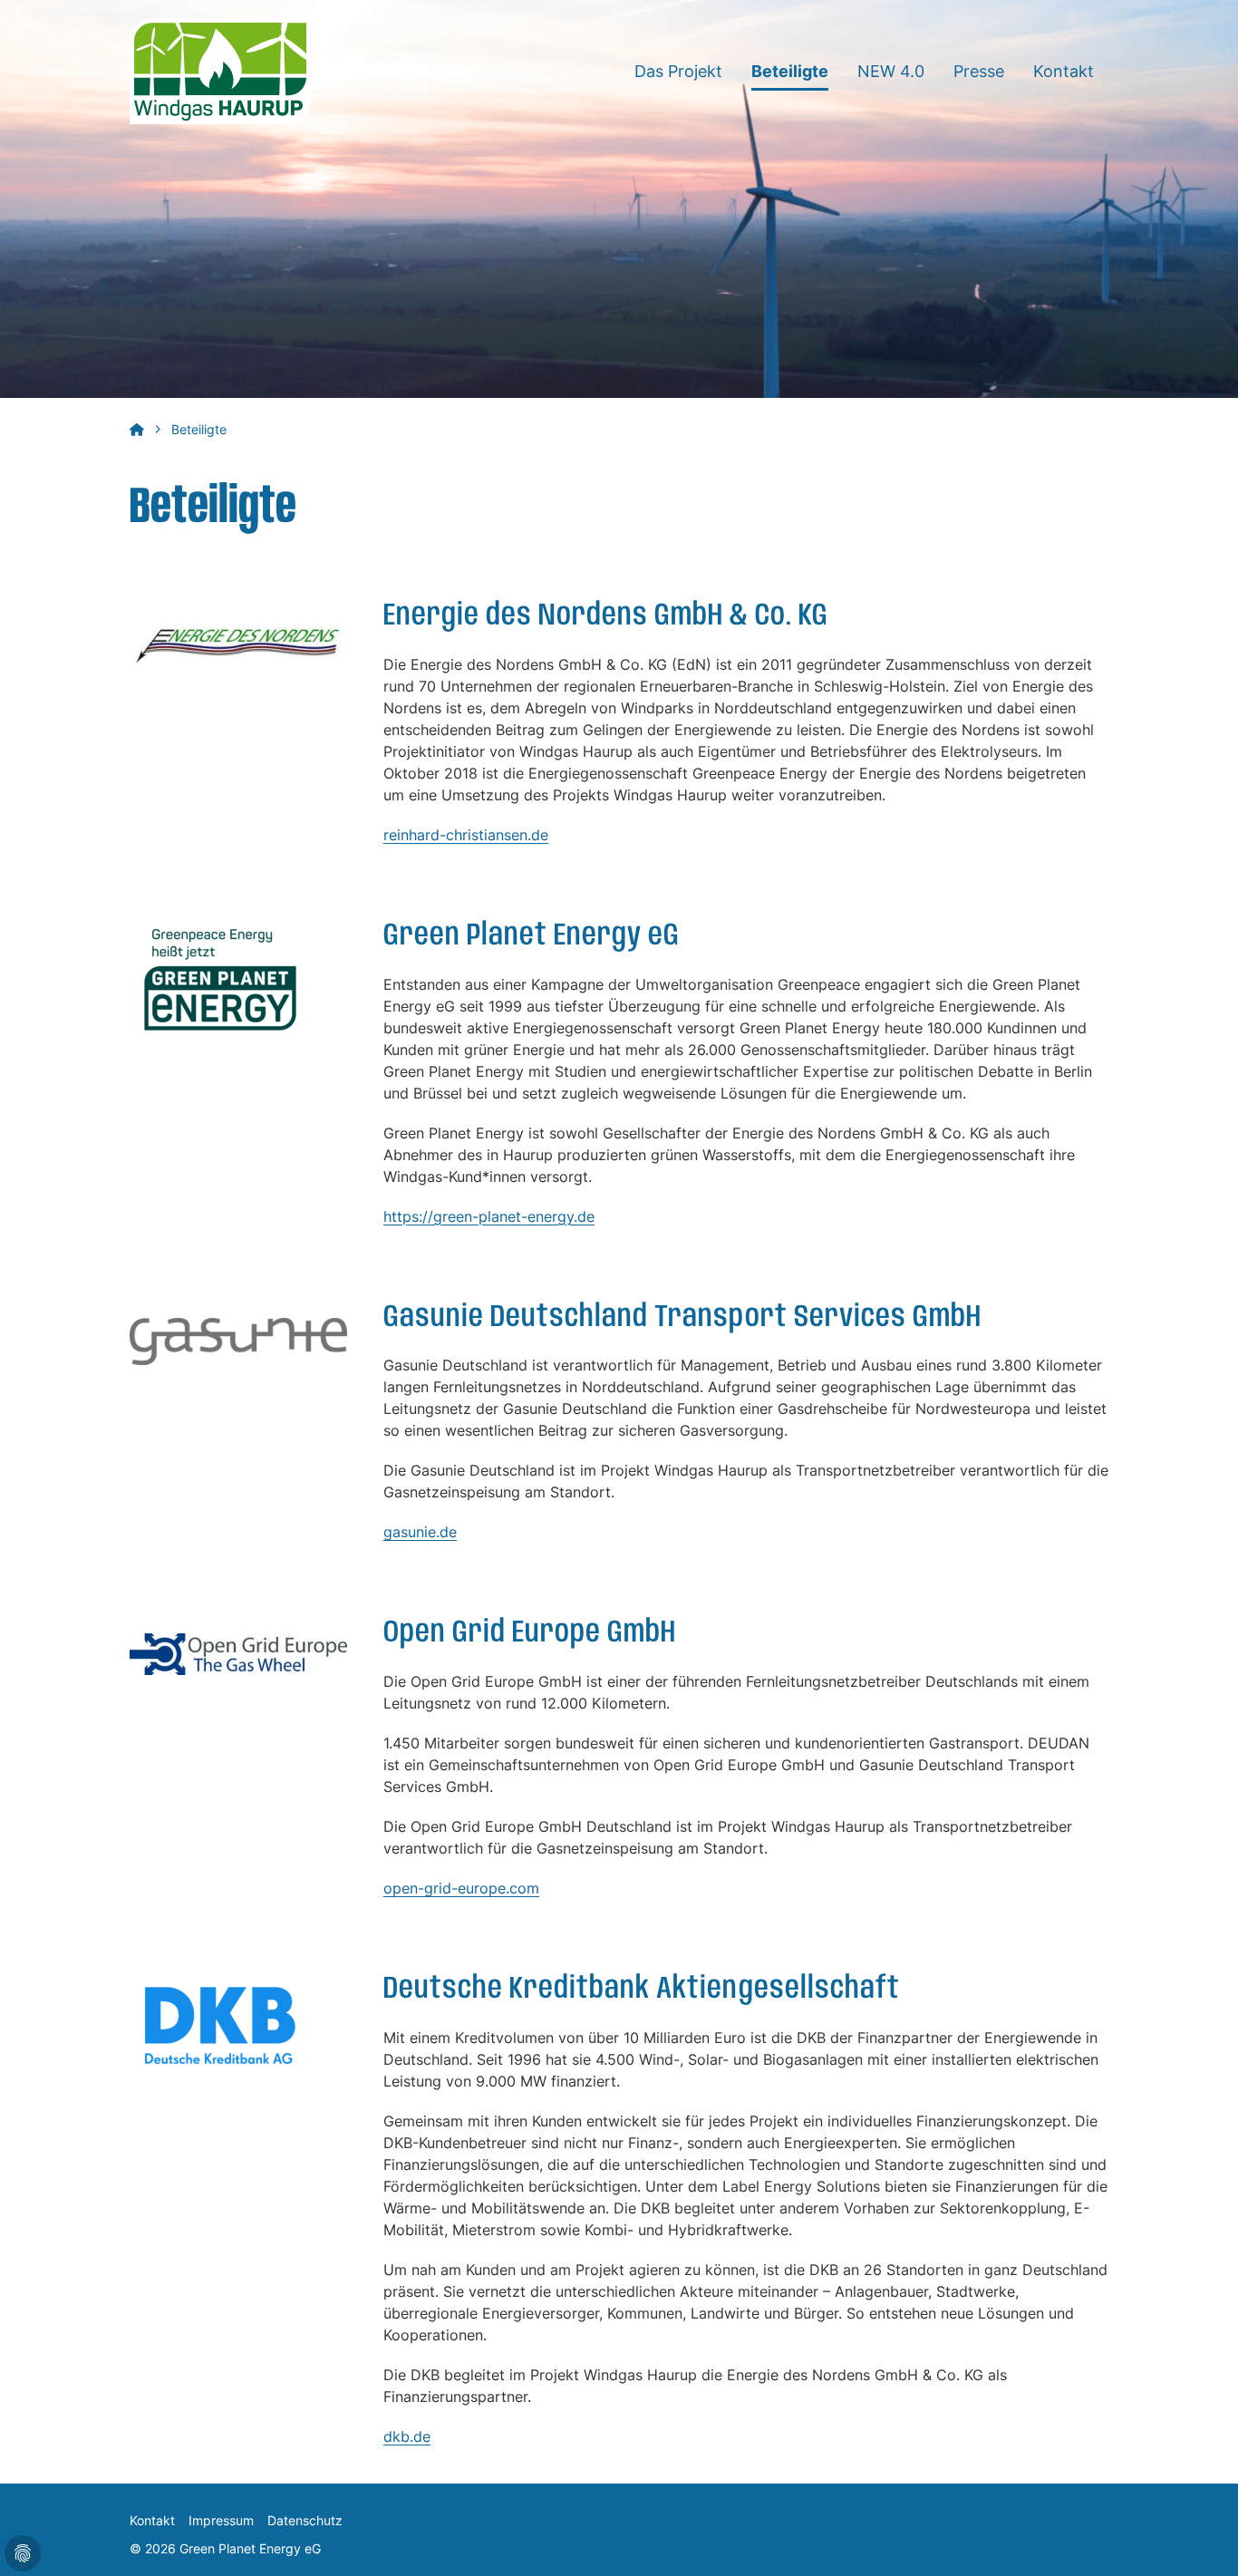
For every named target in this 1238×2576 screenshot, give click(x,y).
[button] (1202, 2540)
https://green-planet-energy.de (489, 1216)
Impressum (221, 2520)
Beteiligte (790, 71)
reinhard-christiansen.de (466, 835)
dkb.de (407, 2436)
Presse (979, 71)
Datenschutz (305, 2520)
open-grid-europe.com (461, 1888)
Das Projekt (678, 71)
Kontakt (1064, 71)
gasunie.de (420, 1532)
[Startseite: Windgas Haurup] (220, 70)
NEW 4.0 (891, 71)
